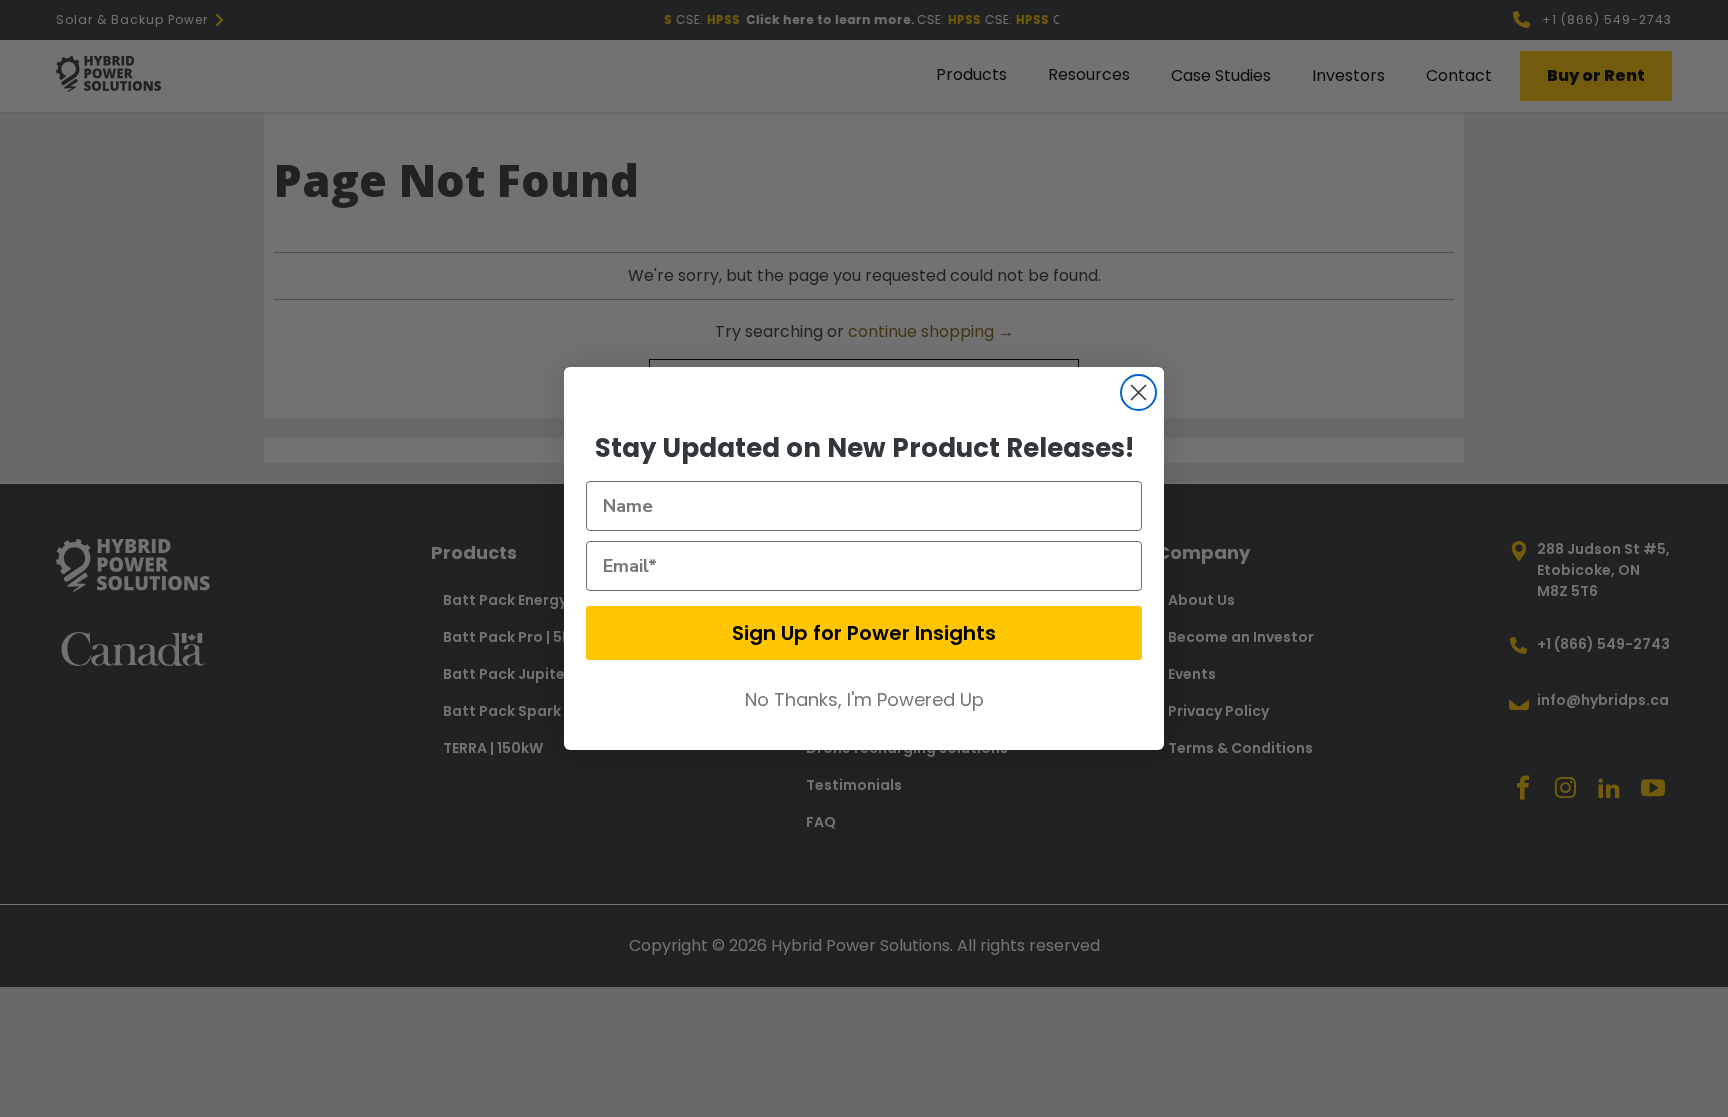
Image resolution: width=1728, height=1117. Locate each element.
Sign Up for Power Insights (864, 633)
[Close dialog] (1138, 392)
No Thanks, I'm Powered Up (864, 699)
